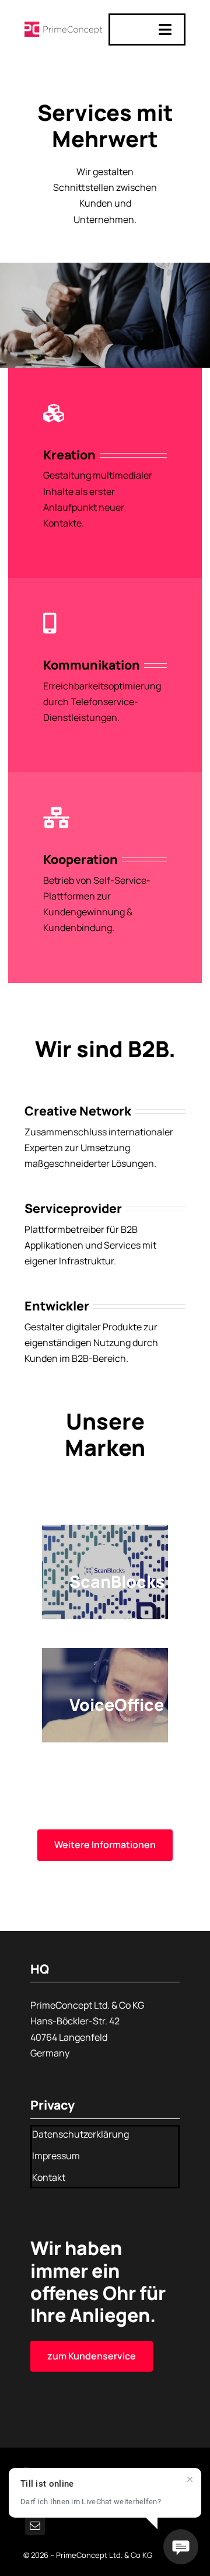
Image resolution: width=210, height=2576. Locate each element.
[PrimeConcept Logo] (63, 26)
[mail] (35, 2525)
